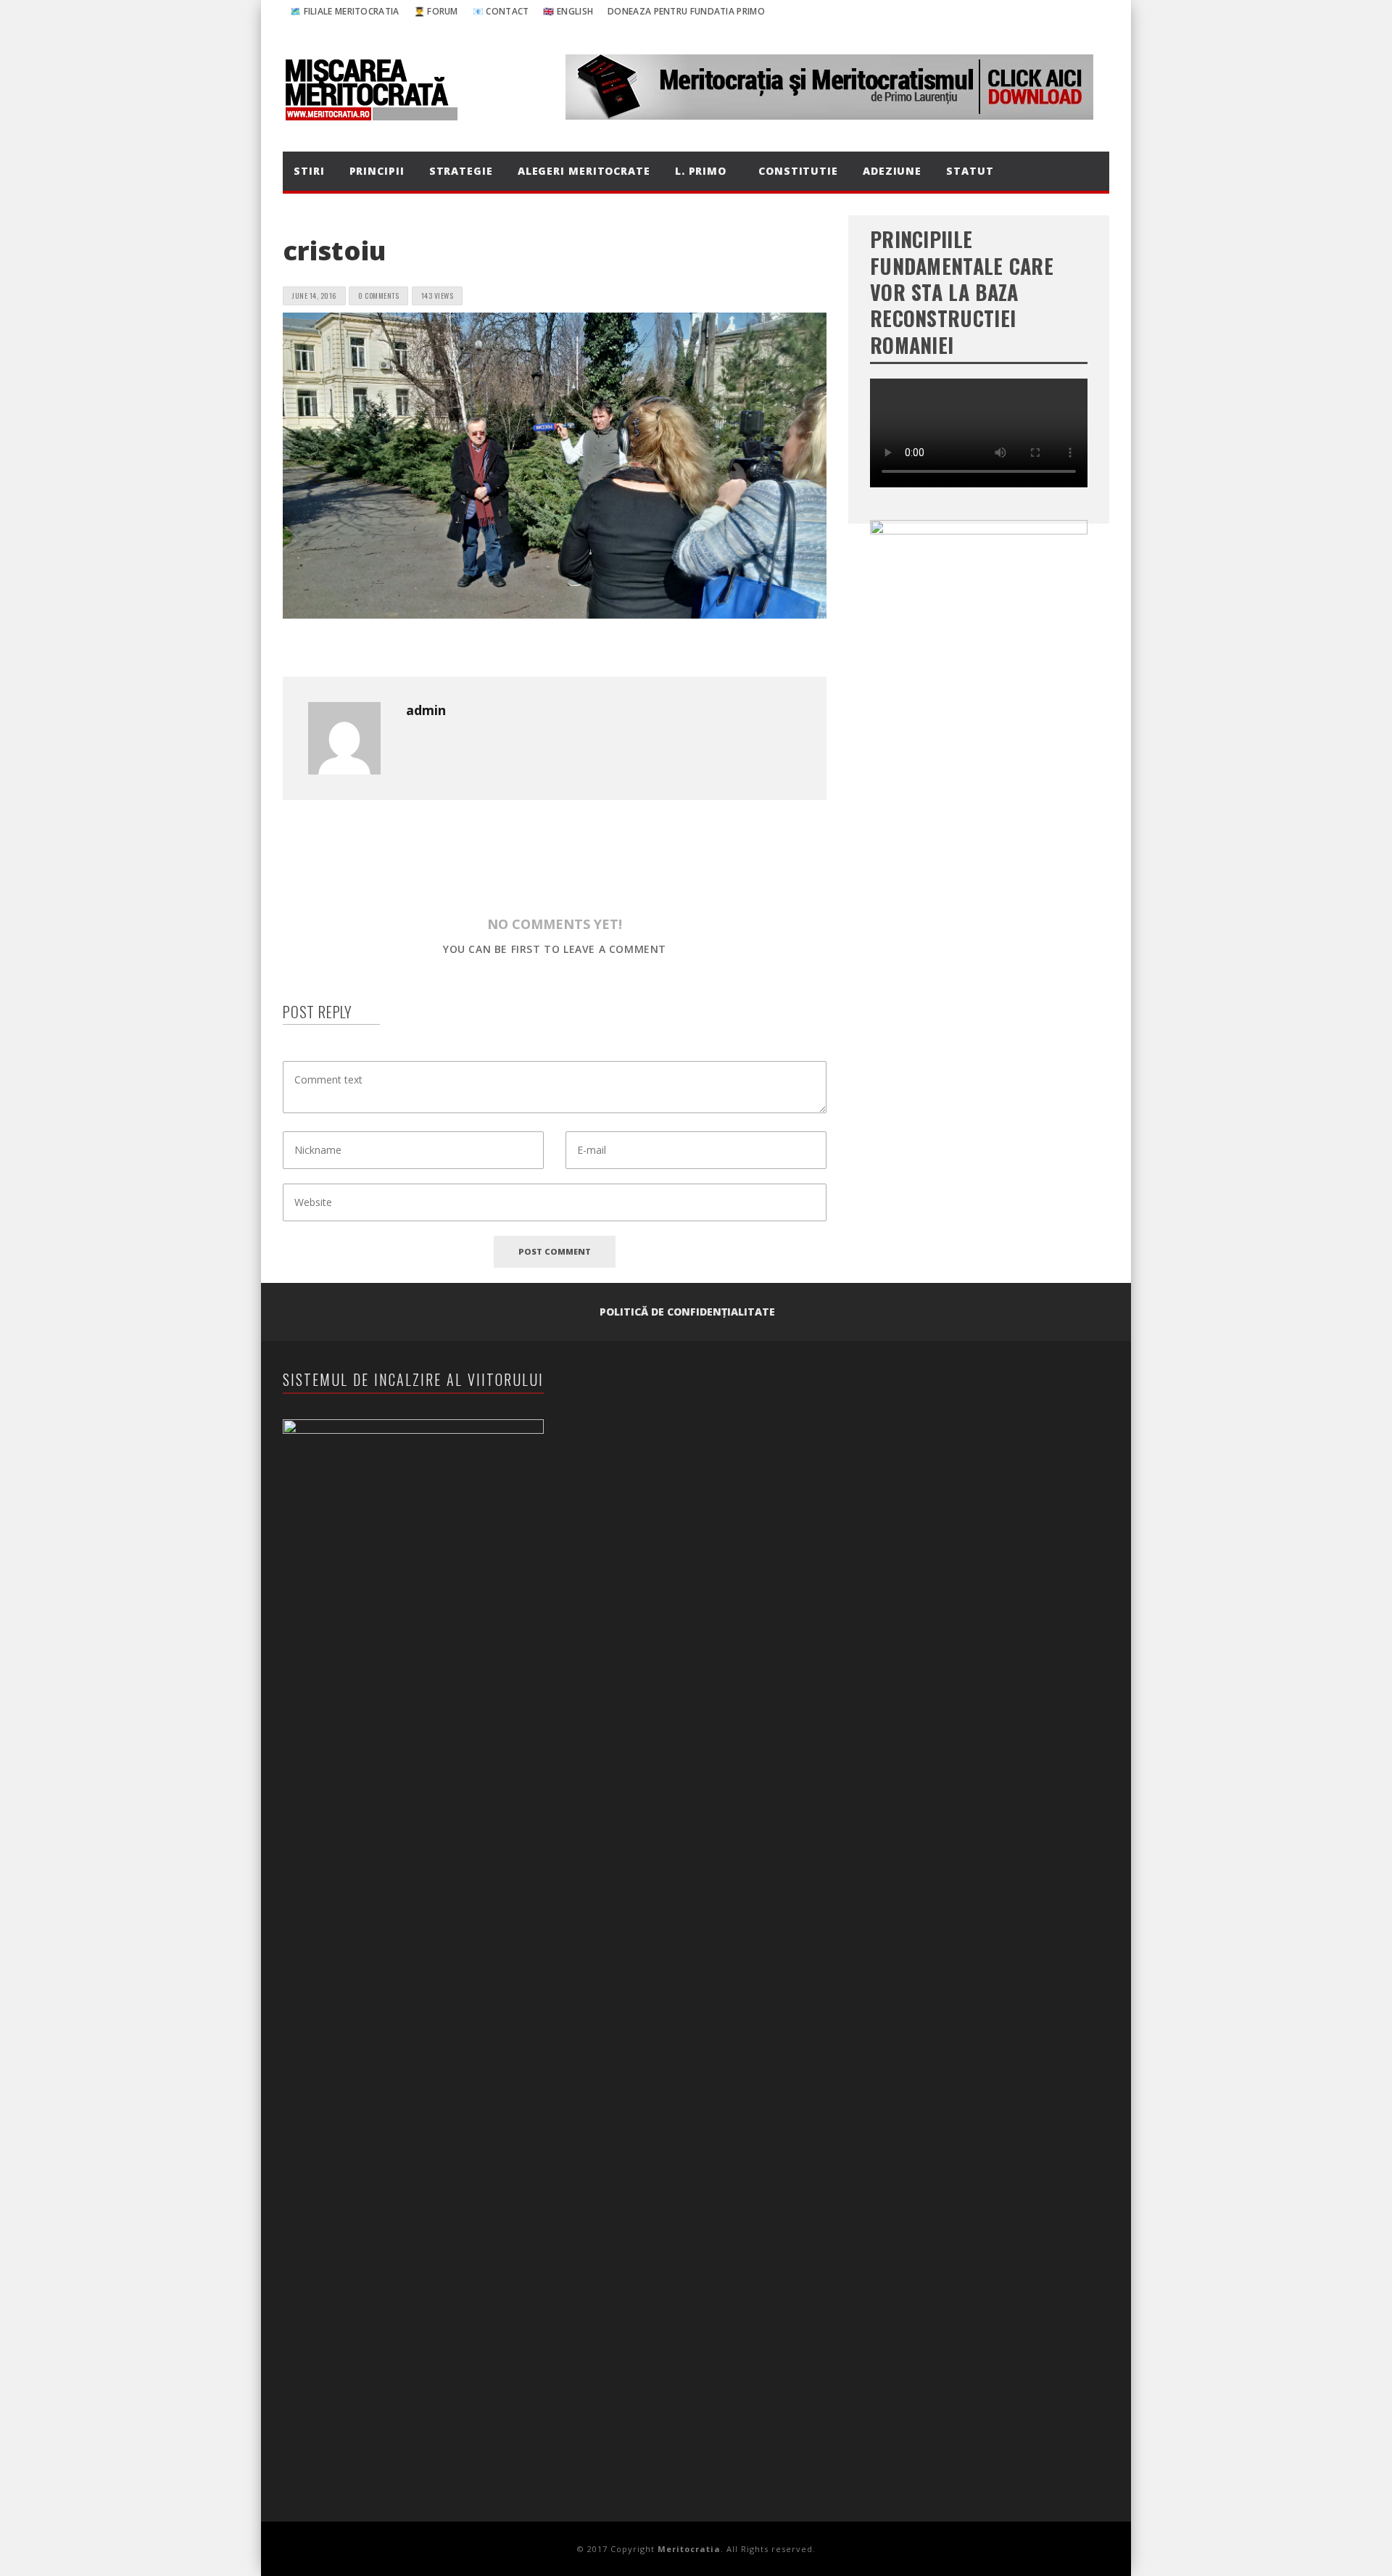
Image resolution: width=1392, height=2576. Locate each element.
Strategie (461, 171)
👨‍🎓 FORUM (436, 11)
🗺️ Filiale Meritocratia (345, 11)
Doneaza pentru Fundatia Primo (686, 11)
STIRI (309, 171)
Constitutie (798, 171)
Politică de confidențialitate (687, 1312)
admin (426, 710)
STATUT (970, 171)
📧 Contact (501, 11)
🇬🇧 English (568, 11)
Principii (377, 171)
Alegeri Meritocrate (584, 171)
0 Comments (378, 296)
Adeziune (892, 171)
